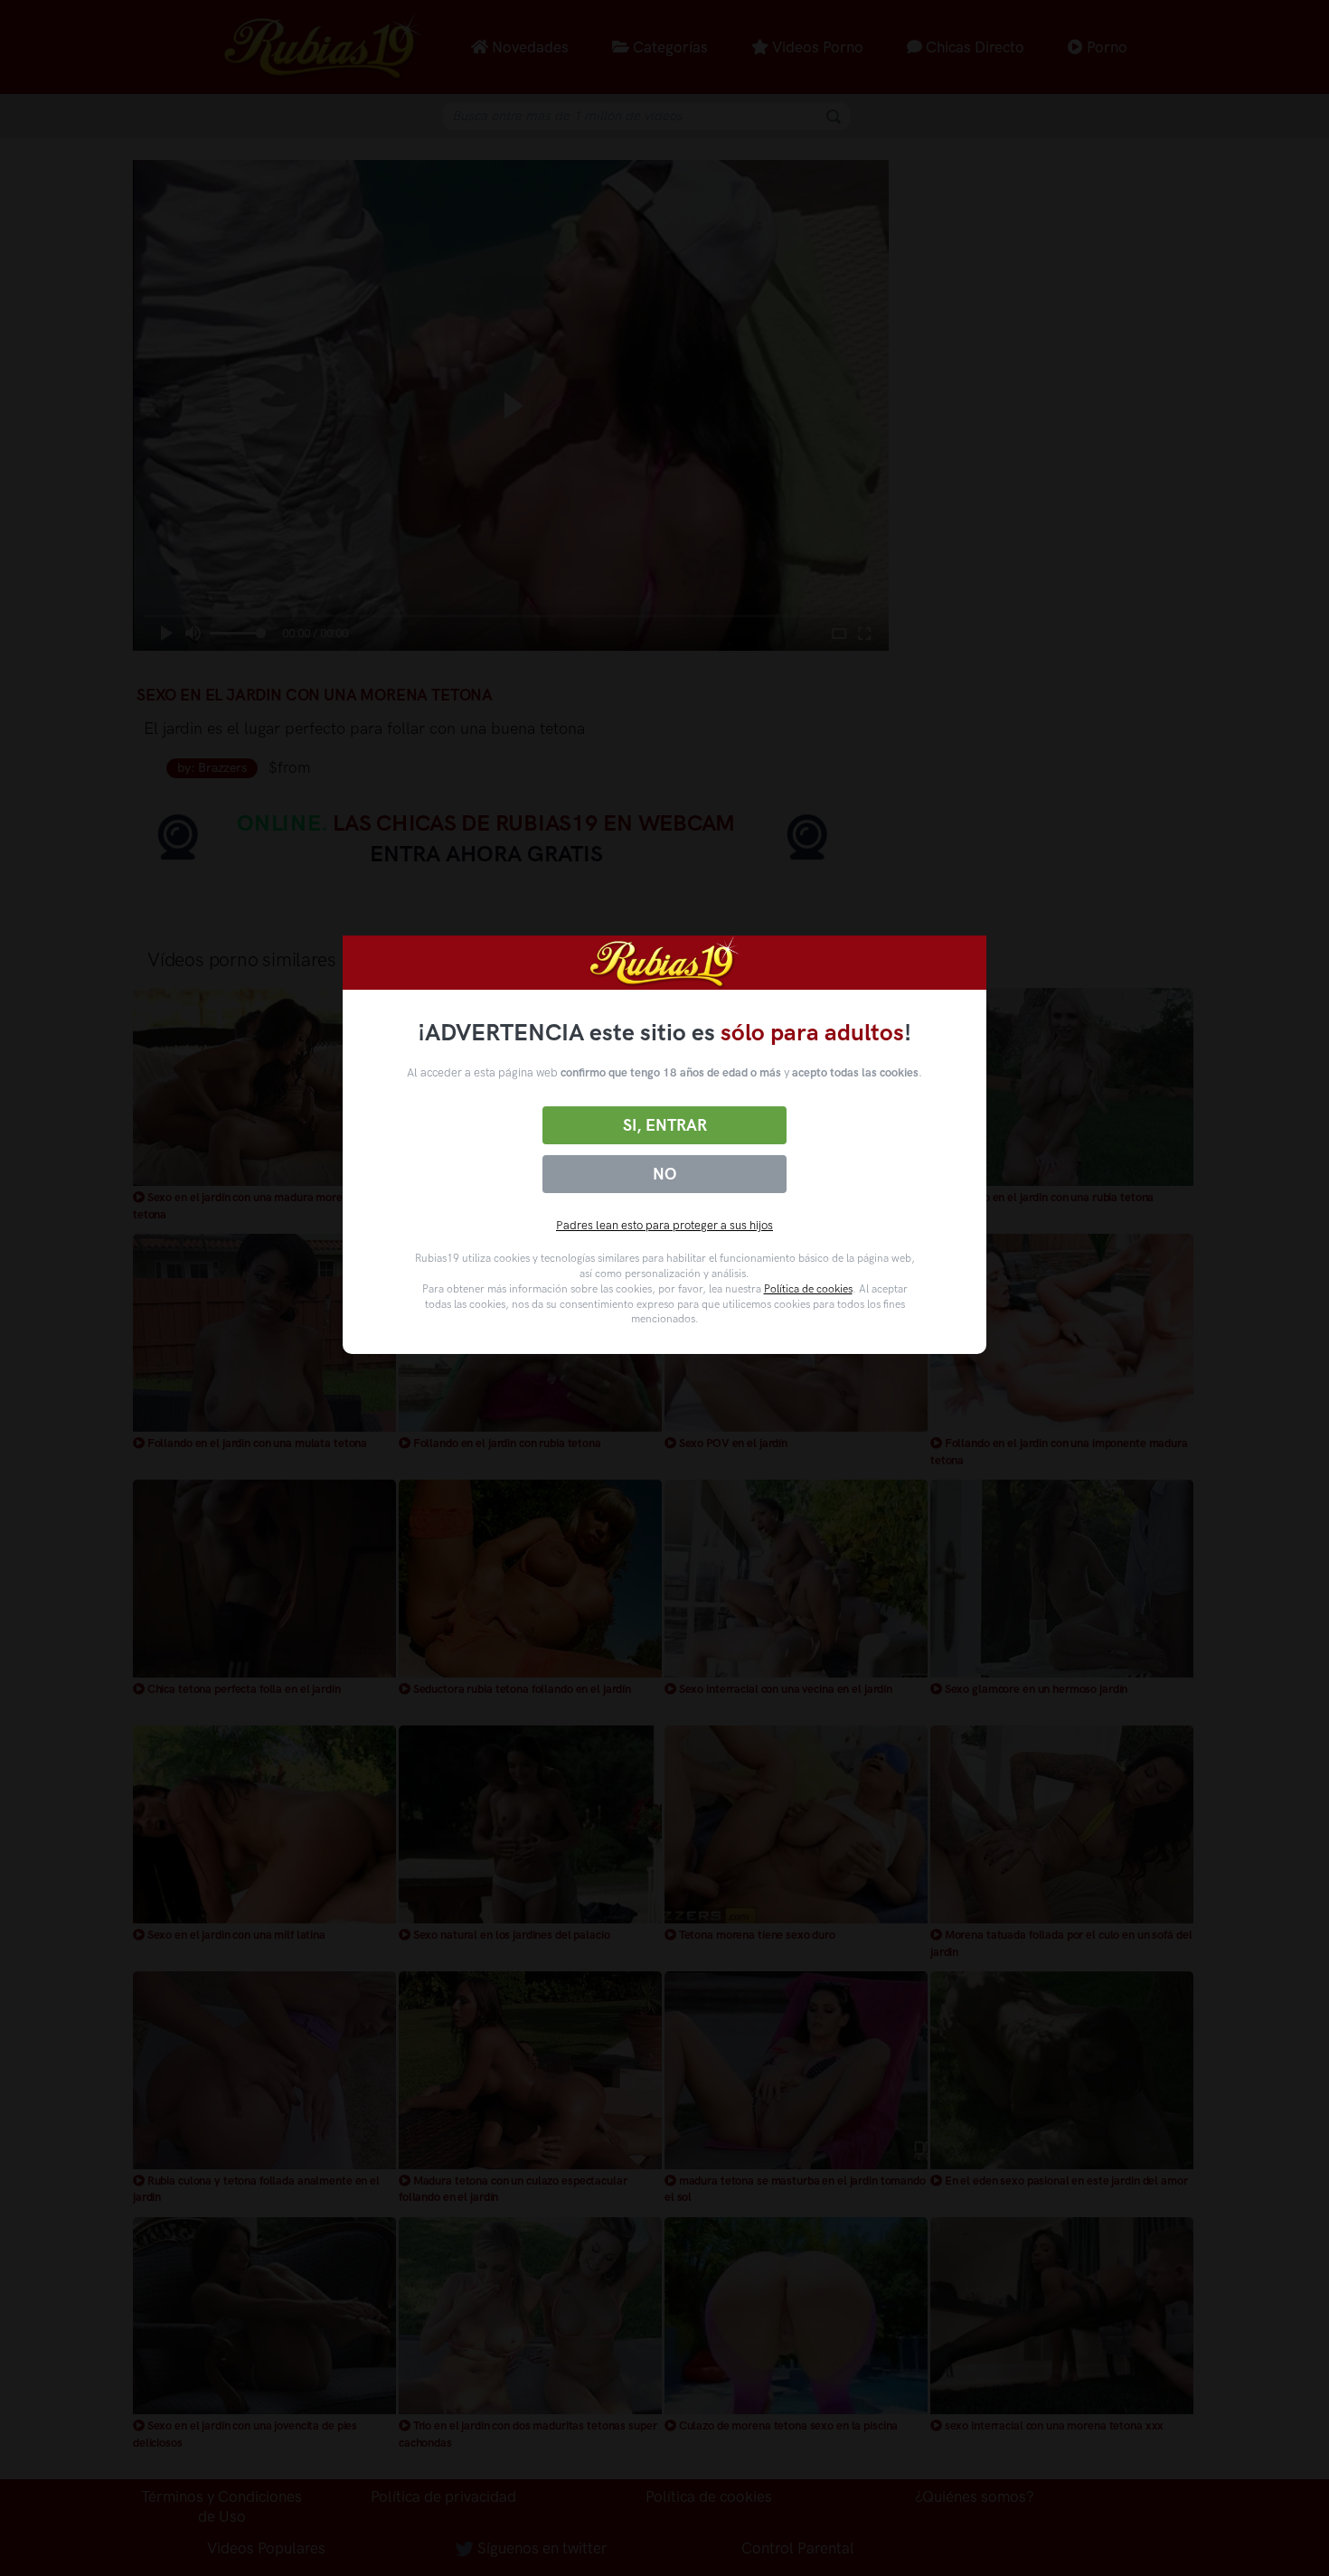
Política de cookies (808, 1289)
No (664, 1174)
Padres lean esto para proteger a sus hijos (664, 1225)
